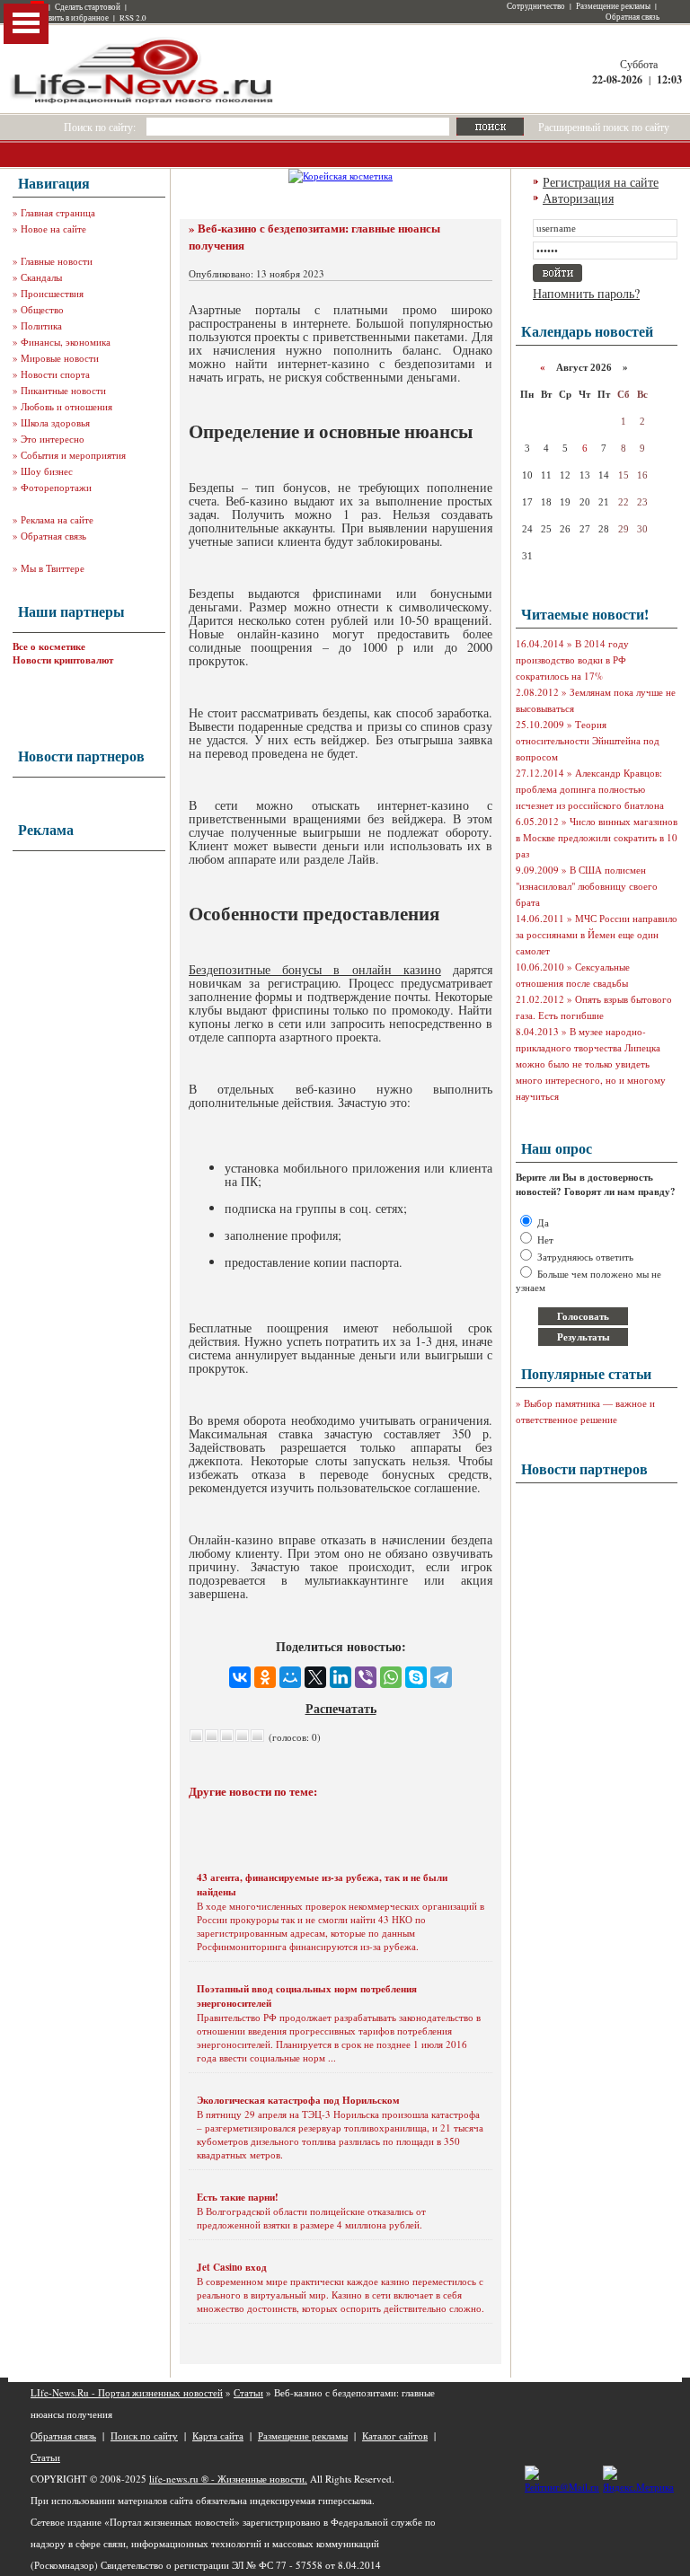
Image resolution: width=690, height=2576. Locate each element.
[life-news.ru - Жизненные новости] (143, 102)
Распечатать (341, 1708)
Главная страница (58, 212)
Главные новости (57, 261)
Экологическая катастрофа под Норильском (298, 2100)
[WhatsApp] (391, 1677)
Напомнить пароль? (586, 293)
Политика (41, 325)
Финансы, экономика (66, 342)
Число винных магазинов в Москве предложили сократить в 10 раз (597, 837)
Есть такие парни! (238, 2197)
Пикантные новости (63, 390)
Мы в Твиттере (53, 568)
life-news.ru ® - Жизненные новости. (228, 2479)
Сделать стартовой (88, 7)
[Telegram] (441, 1677)
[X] (315, 1677)
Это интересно (53, 439)
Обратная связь (632, 17)
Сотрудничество (536, 6)
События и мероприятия (73, 455)
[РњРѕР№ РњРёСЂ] (290, 1677)
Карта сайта (218, 2435)
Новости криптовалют (63, 660)
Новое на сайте (53, 229)
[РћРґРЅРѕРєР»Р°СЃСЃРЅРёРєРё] (265, 1677)
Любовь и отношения (66, 406)
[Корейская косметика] (341, 176)
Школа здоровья (55, 422)
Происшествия (52, 293)
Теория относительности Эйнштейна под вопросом (588, 740)
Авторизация (578, 198)
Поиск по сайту (144, 2435)
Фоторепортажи (56, 487)
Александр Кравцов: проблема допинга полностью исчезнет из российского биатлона (590, 789)
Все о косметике (49, 646)
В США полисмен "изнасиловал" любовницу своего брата (587, 886)
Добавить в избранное (70, 18)
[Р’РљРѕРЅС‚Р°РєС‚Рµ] (240, 1677)
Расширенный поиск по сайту (604, 127)
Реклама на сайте (57, 519)
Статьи (248, 2392)
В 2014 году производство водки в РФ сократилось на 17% (572, 659)
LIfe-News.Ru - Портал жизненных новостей (127, 2392)
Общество (42, 309)
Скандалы (41, 277)
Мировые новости (60, 358)
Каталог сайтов (395, 2435)
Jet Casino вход (232, 2267)
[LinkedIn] (341, 1677)
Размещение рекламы (613, 6)
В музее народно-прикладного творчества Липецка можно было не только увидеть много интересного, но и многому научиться (591, 1064)
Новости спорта (55, 374)
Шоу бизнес (47, 471)
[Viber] (366, 1677)
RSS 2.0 (133, 18)
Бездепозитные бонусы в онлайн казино (315, 969)
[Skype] (416, 1677)
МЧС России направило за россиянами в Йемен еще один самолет (597, 934)
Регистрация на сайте (601, 182)
